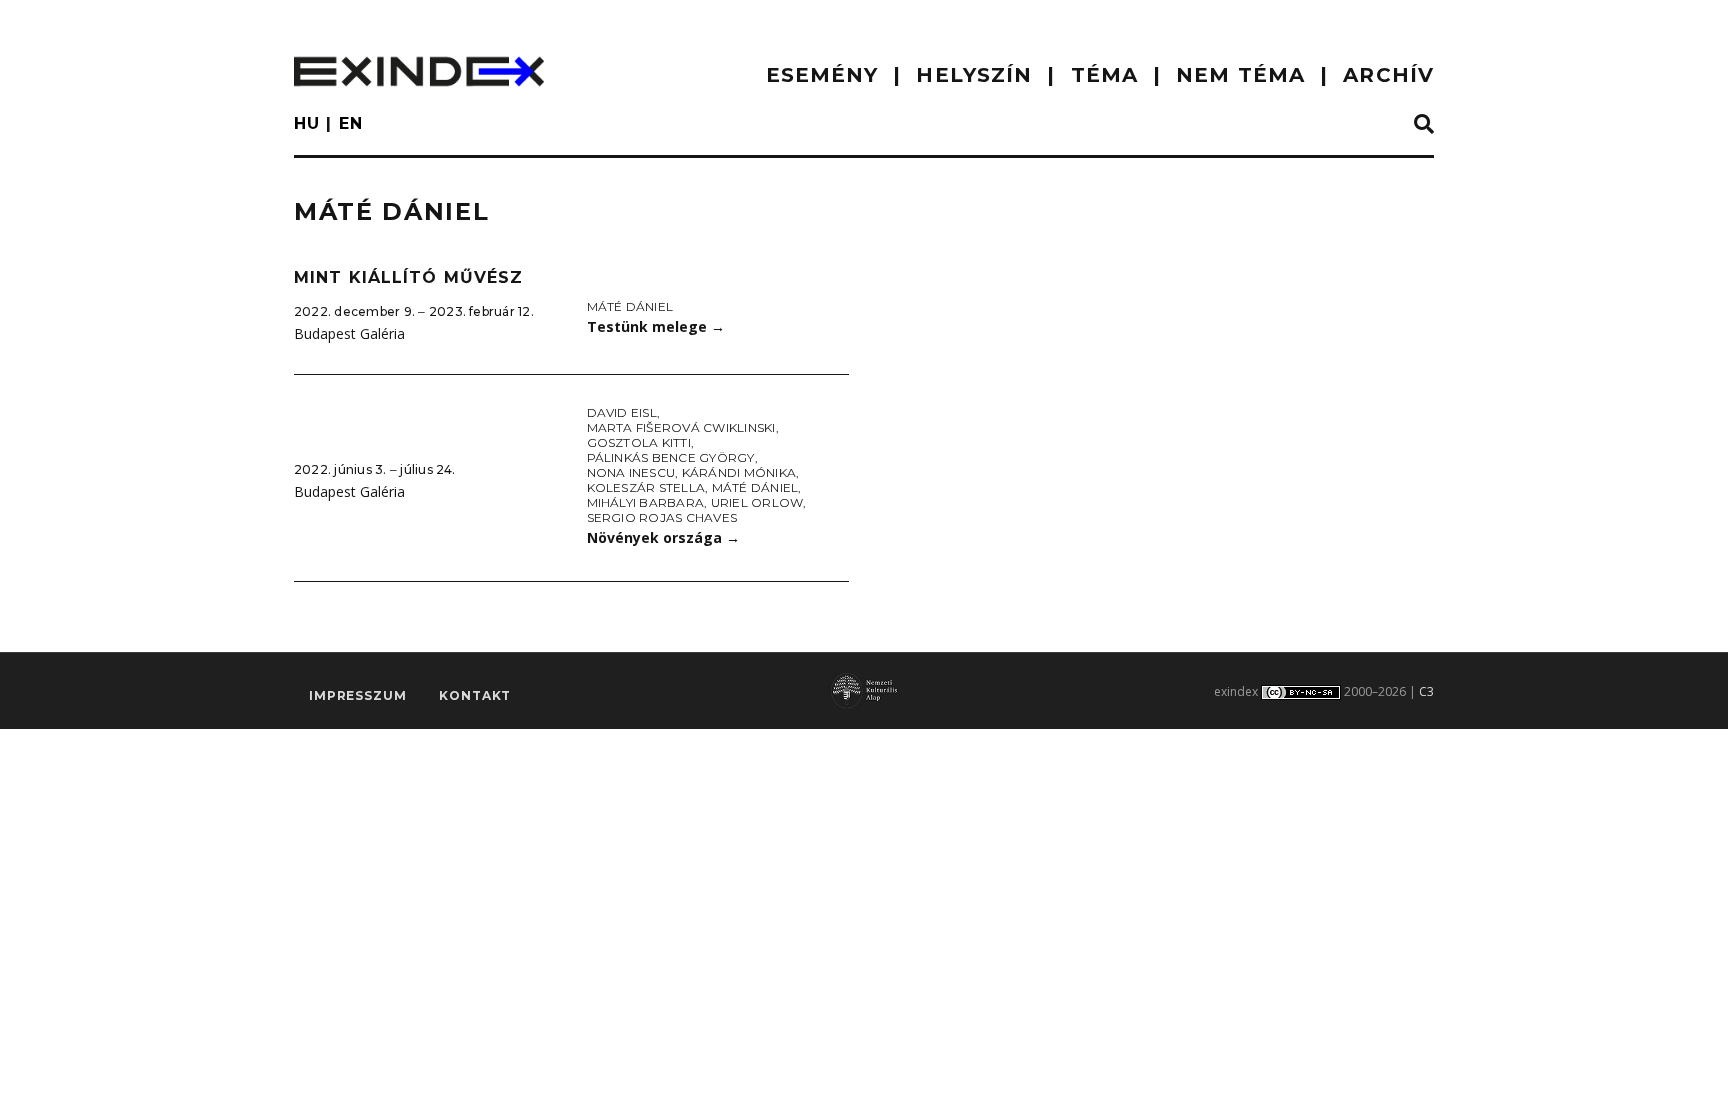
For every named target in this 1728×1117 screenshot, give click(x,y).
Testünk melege (656, 326)
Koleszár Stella (646, 487)
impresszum (357, 695)
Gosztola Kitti (639, 442)
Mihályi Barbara (646, 502)
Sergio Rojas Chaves (662, 517)
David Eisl (622, 412)
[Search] (1424, 125)
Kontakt (475, 695)
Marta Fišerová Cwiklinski (681, 427)
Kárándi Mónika (739, 472)
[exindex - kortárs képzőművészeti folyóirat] (419, 71)
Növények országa (663, 537)
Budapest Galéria (349, 333)
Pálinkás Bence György (671, 457)
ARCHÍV (1388, 75)
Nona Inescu (631, 472)
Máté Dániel (630, 306)
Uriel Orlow (757, 502)
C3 (1426, 691)
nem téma (1240, 75)
